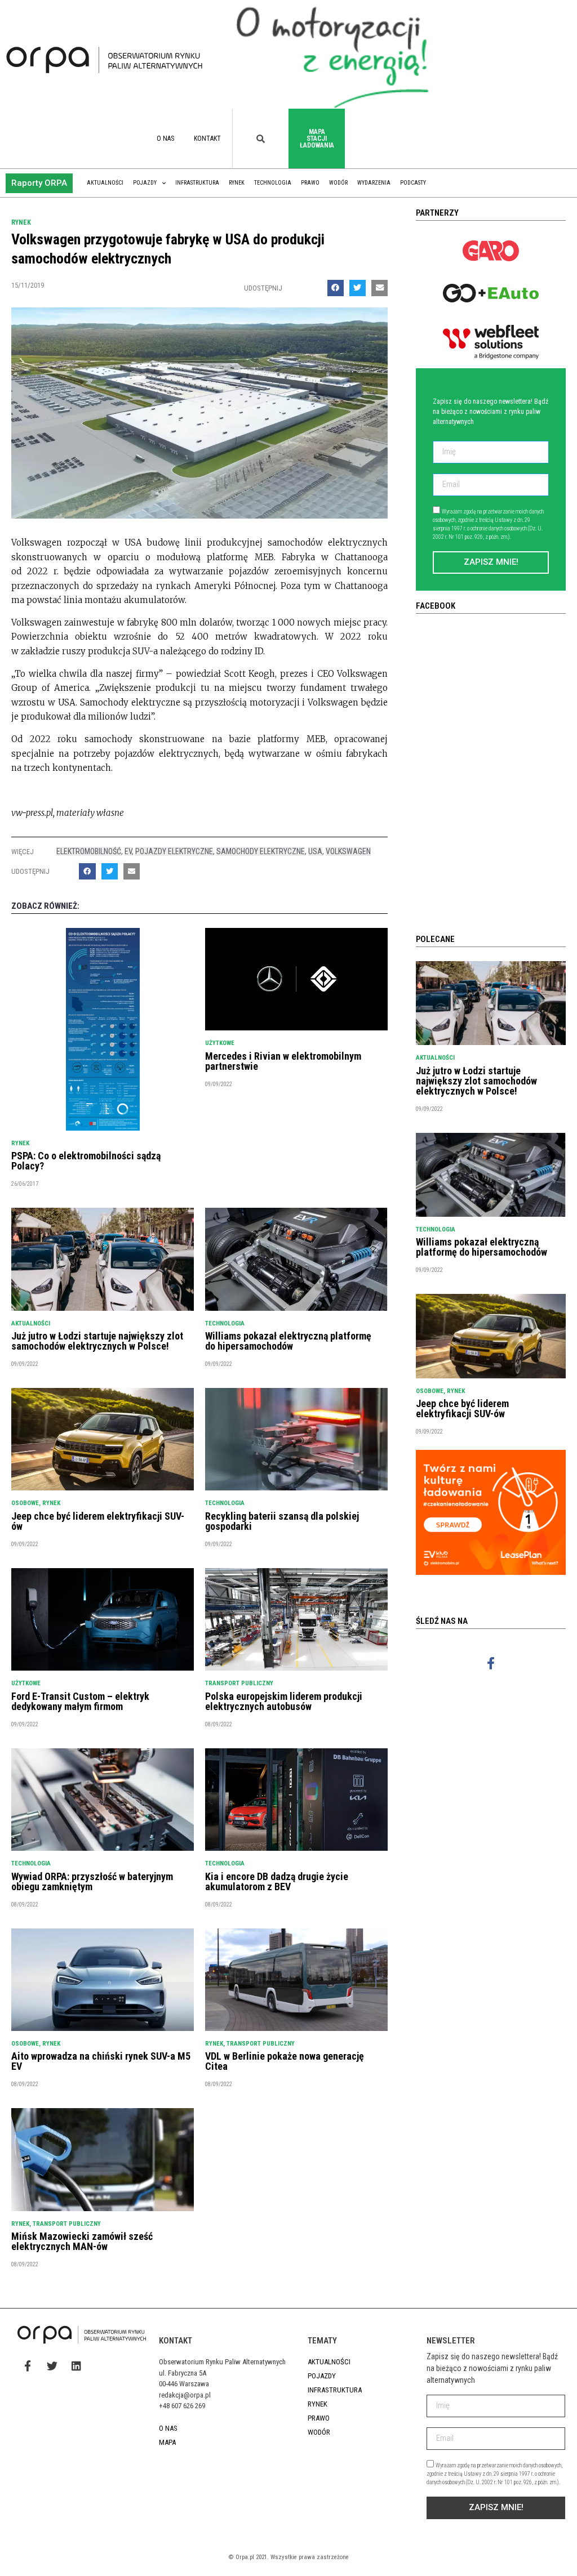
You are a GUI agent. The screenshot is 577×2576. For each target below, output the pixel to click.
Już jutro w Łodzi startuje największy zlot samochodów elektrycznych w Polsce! (97, 1341)
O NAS (165, 139)
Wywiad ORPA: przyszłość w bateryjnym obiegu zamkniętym (92, 1881)
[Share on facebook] (336, 288)
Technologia (273, 183)
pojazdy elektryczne (174, 851)
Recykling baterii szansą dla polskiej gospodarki (282, 1521)
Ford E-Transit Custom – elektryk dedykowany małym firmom (80, 1701)
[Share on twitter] (358, 288)
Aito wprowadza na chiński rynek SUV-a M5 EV (101, 2061)
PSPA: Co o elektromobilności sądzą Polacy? (86, 1161)
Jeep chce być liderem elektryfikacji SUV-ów (98, 1521)
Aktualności (105, 183)
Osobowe (25, 1503)
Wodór (338, 183)
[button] (39, 183)
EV (128, 851)
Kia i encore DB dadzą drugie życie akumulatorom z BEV (277, 1881)
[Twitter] (52, 2366)
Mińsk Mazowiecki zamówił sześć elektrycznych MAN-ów (82, 2241)
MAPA (167, 2442)
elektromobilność (89, 851)
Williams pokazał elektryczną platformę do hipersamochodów (288, 1341)
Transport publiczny (239, 1683)
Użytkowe (220, 1043)
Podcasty (413, 183)
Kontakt (207, 139)
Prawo (310, 183)
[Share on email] (380, 288)
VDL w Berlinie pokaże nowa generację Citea (285, 2061)
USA (315, 851)
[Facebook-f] (491, 1664)
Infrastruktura (197, 183)
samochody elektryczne (261, 851)
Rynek (237, 183)
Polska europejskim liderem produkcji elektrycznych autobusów (284, 1701)
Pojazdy (145, 183)
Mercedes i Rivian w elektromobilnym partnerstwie (283, 1061)
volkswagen (348, 851)
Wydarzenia (374, 183)
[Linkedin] (76, 2366)
